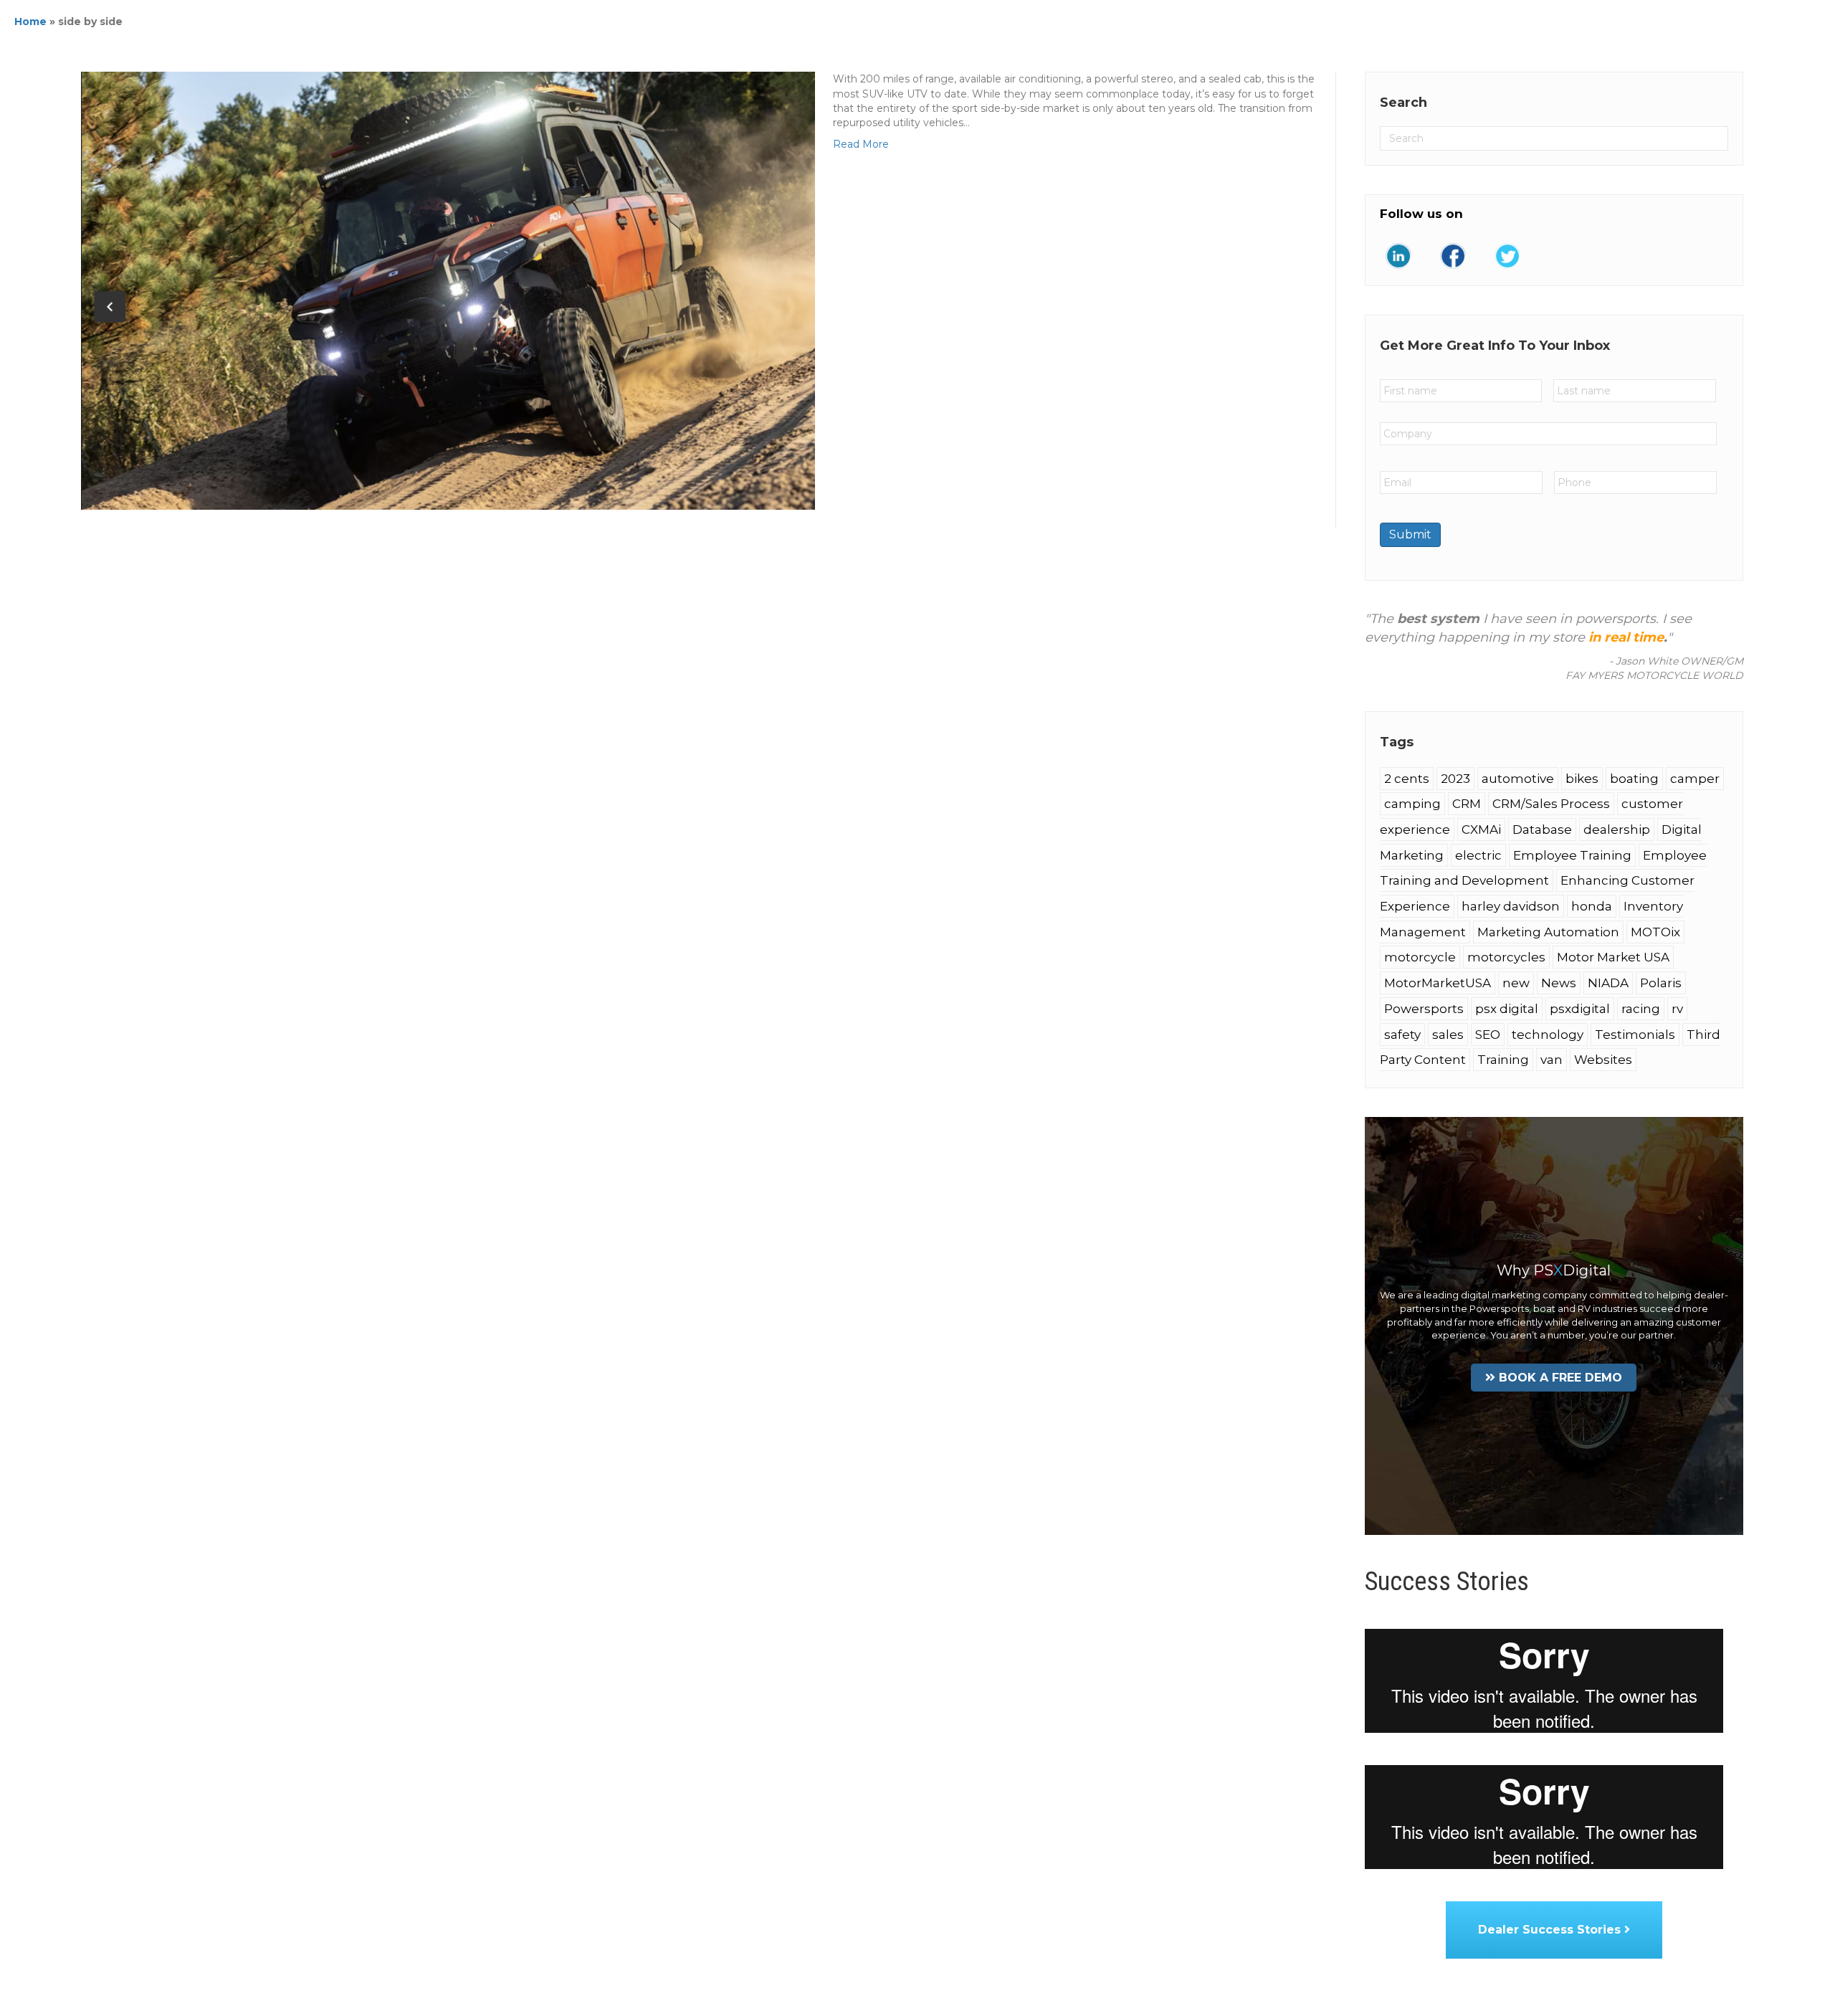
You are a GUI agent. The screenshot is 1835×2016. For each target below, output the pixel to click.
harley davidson (1511, 906)
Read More (861, 144)
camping (1412, 804)
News (1559, 983)
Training (1503, 1060)
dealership (1617, 829)
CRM (1467, 804)
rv (1677, 1009)
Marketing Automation (1548, 932)
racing (1641, 1009)
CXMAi (1481, 829)
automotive (1518, 779)
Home (30, 22)
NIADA (1608, 983)
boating (1634, 779)
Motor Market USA (1613, 957)
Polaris (1661, 983)
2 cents (1407, 779)
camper (1695, 779)
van (1552, 1060)
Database (1542, 829)
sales (1448, 1035)
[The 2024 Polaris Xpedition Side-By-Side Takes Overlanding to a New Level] (448, 290)
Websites (1603, 1060)
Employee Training (1572, 855)
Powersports (1424, 1009)
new (1516, 983)
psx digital (1507, 1009)
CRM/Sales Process (1551, 804)
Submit (1410, 534)
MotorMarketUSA (1438, 983)
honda (1592, 906)
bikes (1582, 779)
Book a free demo (1560, 1378)
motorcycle (1420, 957)
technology (1548, 1035)
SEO (1488, 1035)
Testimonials (1635, 1035)
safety (1402, 1035)
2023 (1455, 779)
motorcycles (1506, 957)
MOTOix (1655, 932)
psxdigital (1580, 1009)
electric (1478, 855)
